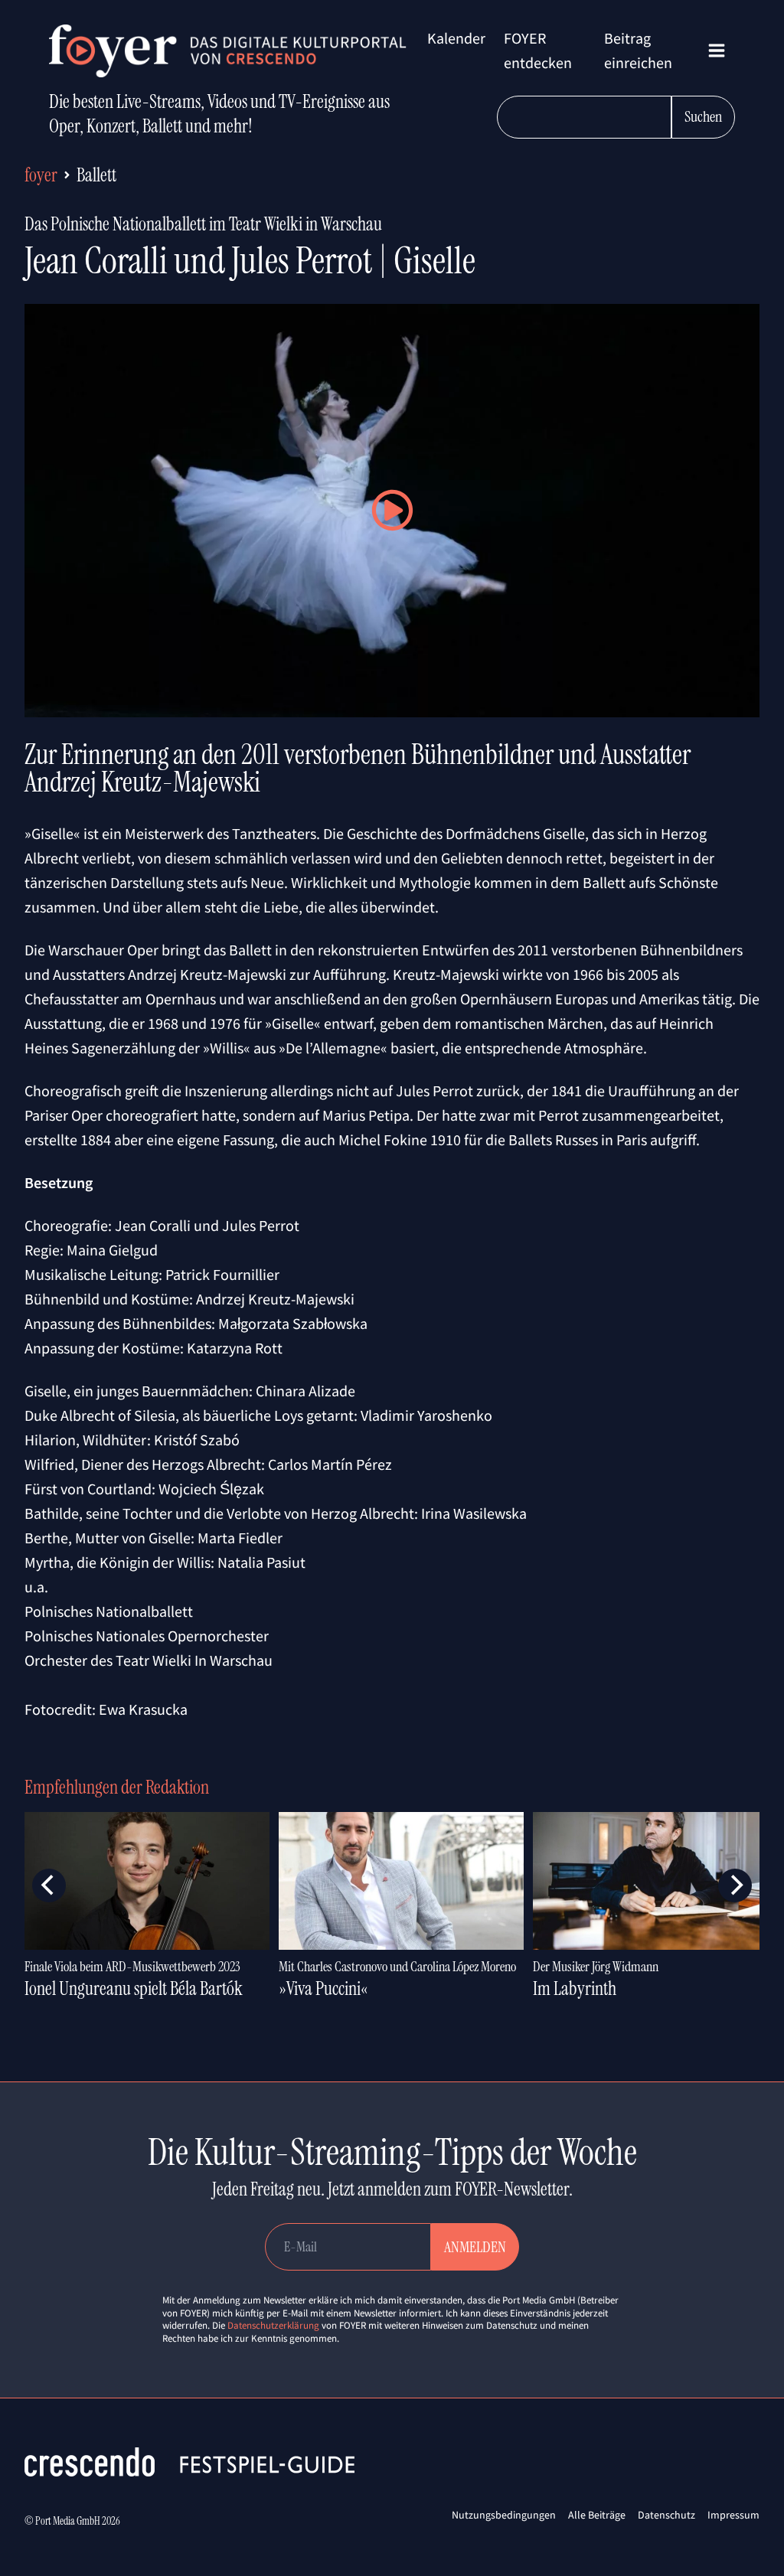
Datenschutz (666, 2515)
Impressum (733, 2515)
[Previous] (49, 1885)
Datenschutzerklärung (273, 2325)
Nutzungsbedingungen (504, 2515)
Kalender (456, 38)
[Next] (735, 1885)
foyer (41, 175)
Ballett (96, 175)
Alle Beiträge (597, 2515)
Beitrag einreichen (638, 50)
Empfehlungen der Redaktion (117, 1787)
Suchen (703, 116)
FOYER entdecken (538, 50)
